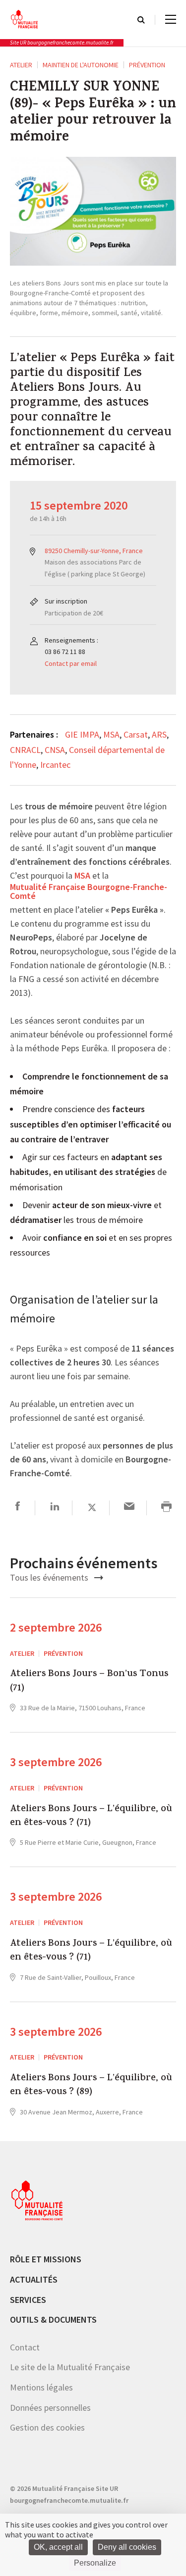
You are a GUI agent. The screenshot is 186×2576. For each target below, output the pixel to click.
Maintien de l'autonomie (81, 65)
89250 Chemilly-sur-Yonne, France (94, 551)
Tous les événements (50, 1577)
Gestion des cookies (47, 2427)
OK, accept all (58, 2547)
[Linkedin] (55, 1508)
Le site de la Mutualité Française (70, 2367)
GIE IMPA (82, 734)
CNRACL (25, 750)
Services (28, 2300)
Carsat (136, 734)
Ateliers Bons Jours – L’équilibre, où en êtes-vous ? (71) (91, 1817)
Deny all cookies (127, 2547)
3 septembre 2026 (56, 1762)
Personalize (95, 2563)
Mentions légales (41, 2387)
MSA (111, 734)
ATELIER (21, 65)
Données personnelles (50, 2408)
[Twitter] (92, 1508)
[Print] (166, 1508)
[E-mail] (129, 1508)
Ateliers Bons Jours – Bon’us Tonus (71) (89, 1682)
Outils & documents (53, 2319)
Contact (25, 2347)
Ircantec (55, 765)
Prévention (147, 65)
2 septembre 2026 (56, 1627)
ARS (159, 734)
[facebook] (18, 1508)
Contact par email (71, 663)
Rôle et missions (46, 2259)
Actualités (34, 2279)
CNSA (55, 750)
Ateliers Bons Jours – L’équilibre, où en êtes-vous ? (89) (91, 2086)
